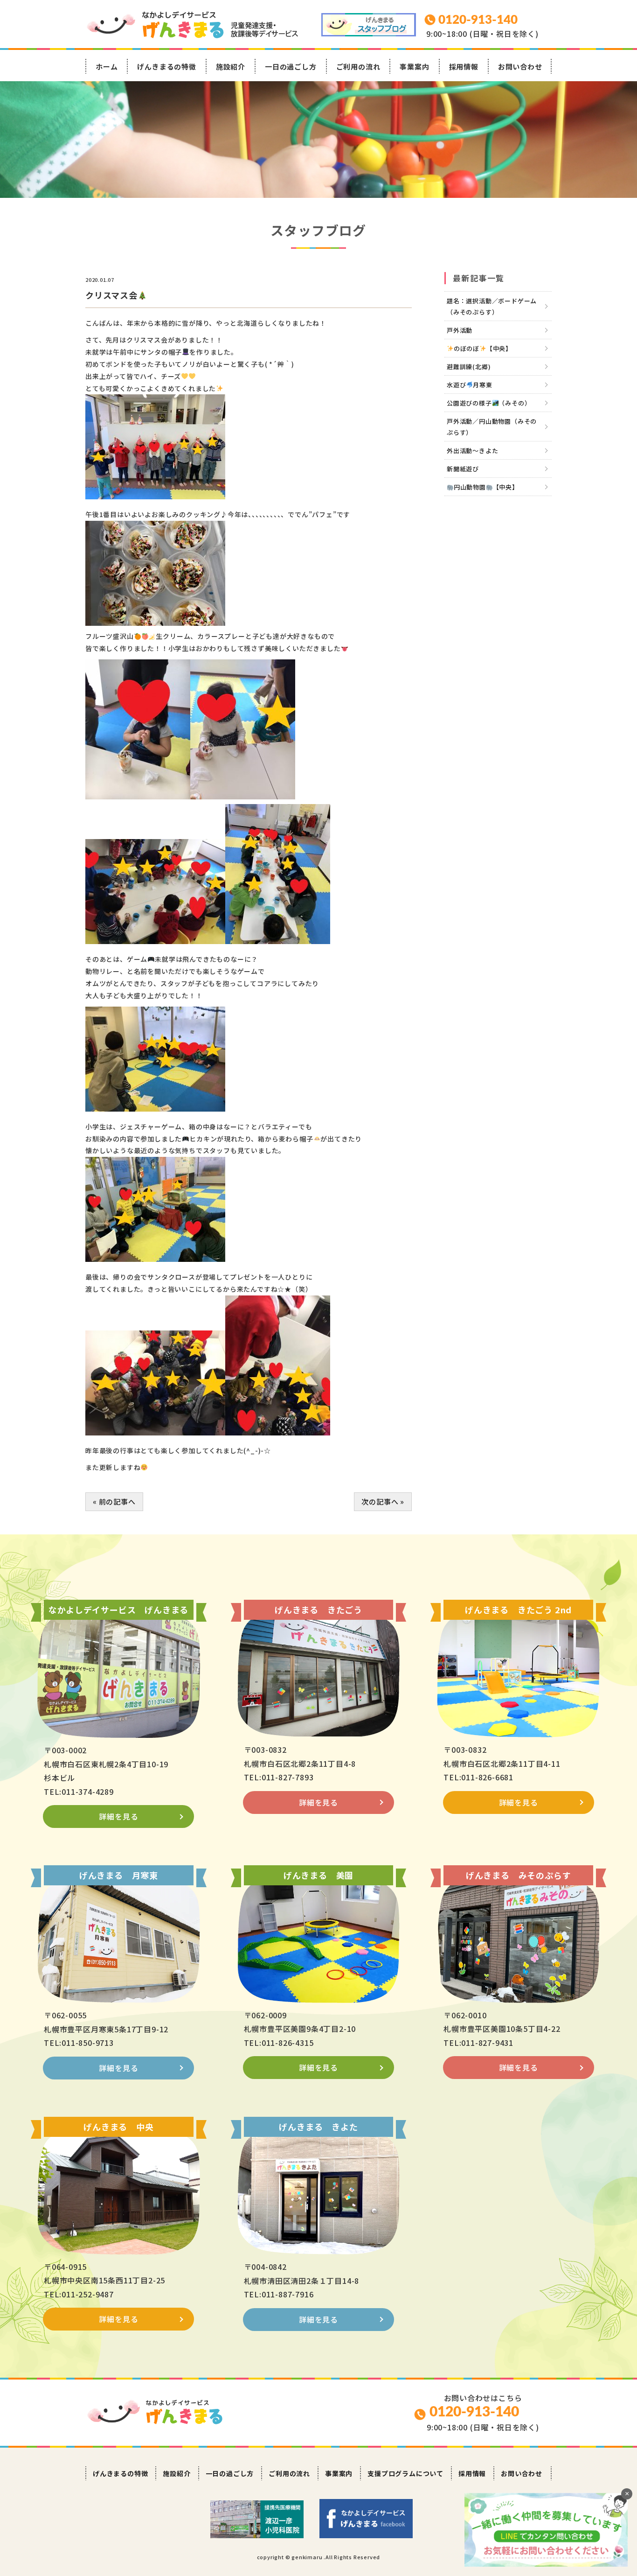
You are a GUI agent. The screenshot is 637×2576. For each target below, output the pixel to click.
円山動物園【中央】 (486, 487)
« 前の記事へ (114, 1501)
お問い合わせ (520, 66)
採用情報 (464, 66)
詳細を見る (118, 1816)
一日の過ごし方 (291, 66)
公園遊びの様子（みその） (489, 403)
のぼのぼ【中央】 (483, 348)
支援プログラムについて (405, 2473)
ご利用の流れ (358, 66)
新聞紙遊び (463, 469)
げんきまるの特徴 (166, 66)
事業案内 (414, 66)
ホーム (107, 66)
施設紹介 (231, 66)
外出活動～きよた (472, 451)
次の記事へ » (383, 1501)
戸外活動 (460, 330)
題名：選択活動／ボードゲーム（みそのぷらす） (492, 306)
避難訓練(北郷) (469, 367)
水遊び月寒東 (470, 385)
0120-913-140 (474, 2412)
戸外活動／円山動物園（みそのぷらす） (492, 427)
